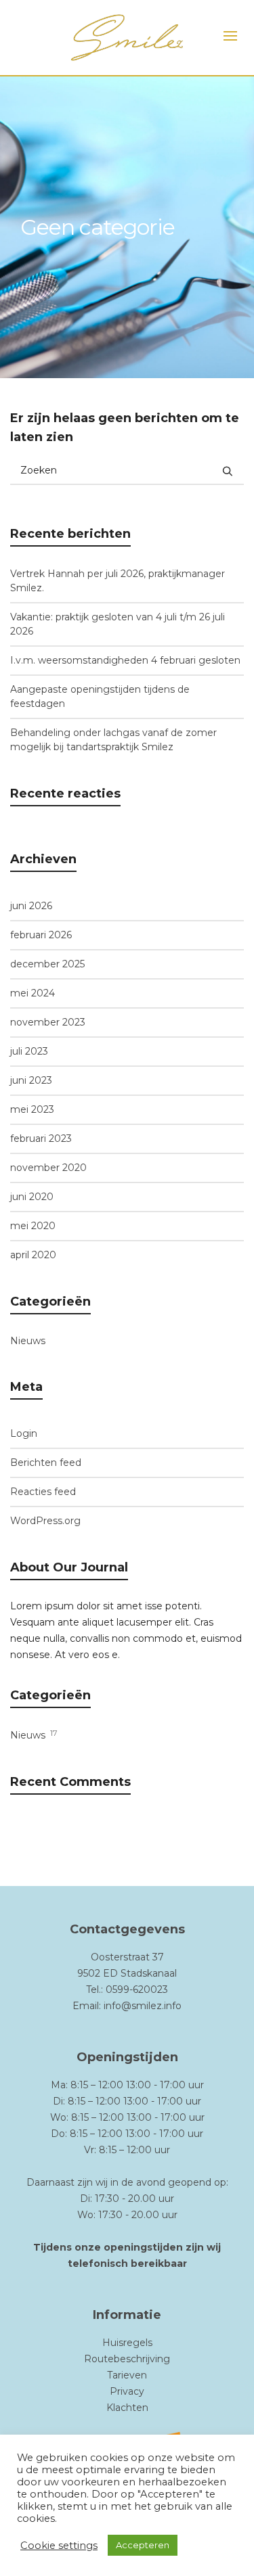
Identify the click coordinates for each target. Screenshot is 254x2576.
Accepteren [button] (143, 2545)
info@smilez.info (143, 2006)
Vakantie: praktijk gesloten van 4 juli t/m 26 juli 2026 (118, 624)
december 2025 (47, 964)
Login (24, 1433)
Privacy (127, 2391)
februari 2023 (41, 1138)
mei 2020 (33, 1226)
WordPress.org (45, 1521)
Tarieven (127, 2375)
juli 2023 (29, 1051)
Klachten (127, 2408)
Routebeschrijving (127, 2359)
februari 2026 (41, 935)
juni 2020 (32, 1197)
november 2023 (48, 1022)
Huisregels (127, 2343)
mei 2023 (32, 1109)
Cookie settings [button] (59, 2546)
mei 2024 (33, 993)
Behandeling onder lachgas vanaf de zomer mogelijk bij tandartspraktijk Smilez (113, 740)
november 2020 (48, 1168)
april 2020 (33, 1255)
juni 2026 (31, 906)
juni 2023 (31, 1080)
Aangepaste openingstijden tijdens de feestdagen (100, 696)
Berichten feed (46, 1463)
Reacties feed (43, 1492)
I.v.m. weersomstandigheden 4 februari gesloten (125, 660)
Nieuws (28, 1341)
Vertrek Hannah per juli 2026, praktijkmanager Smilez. (118, 581)
